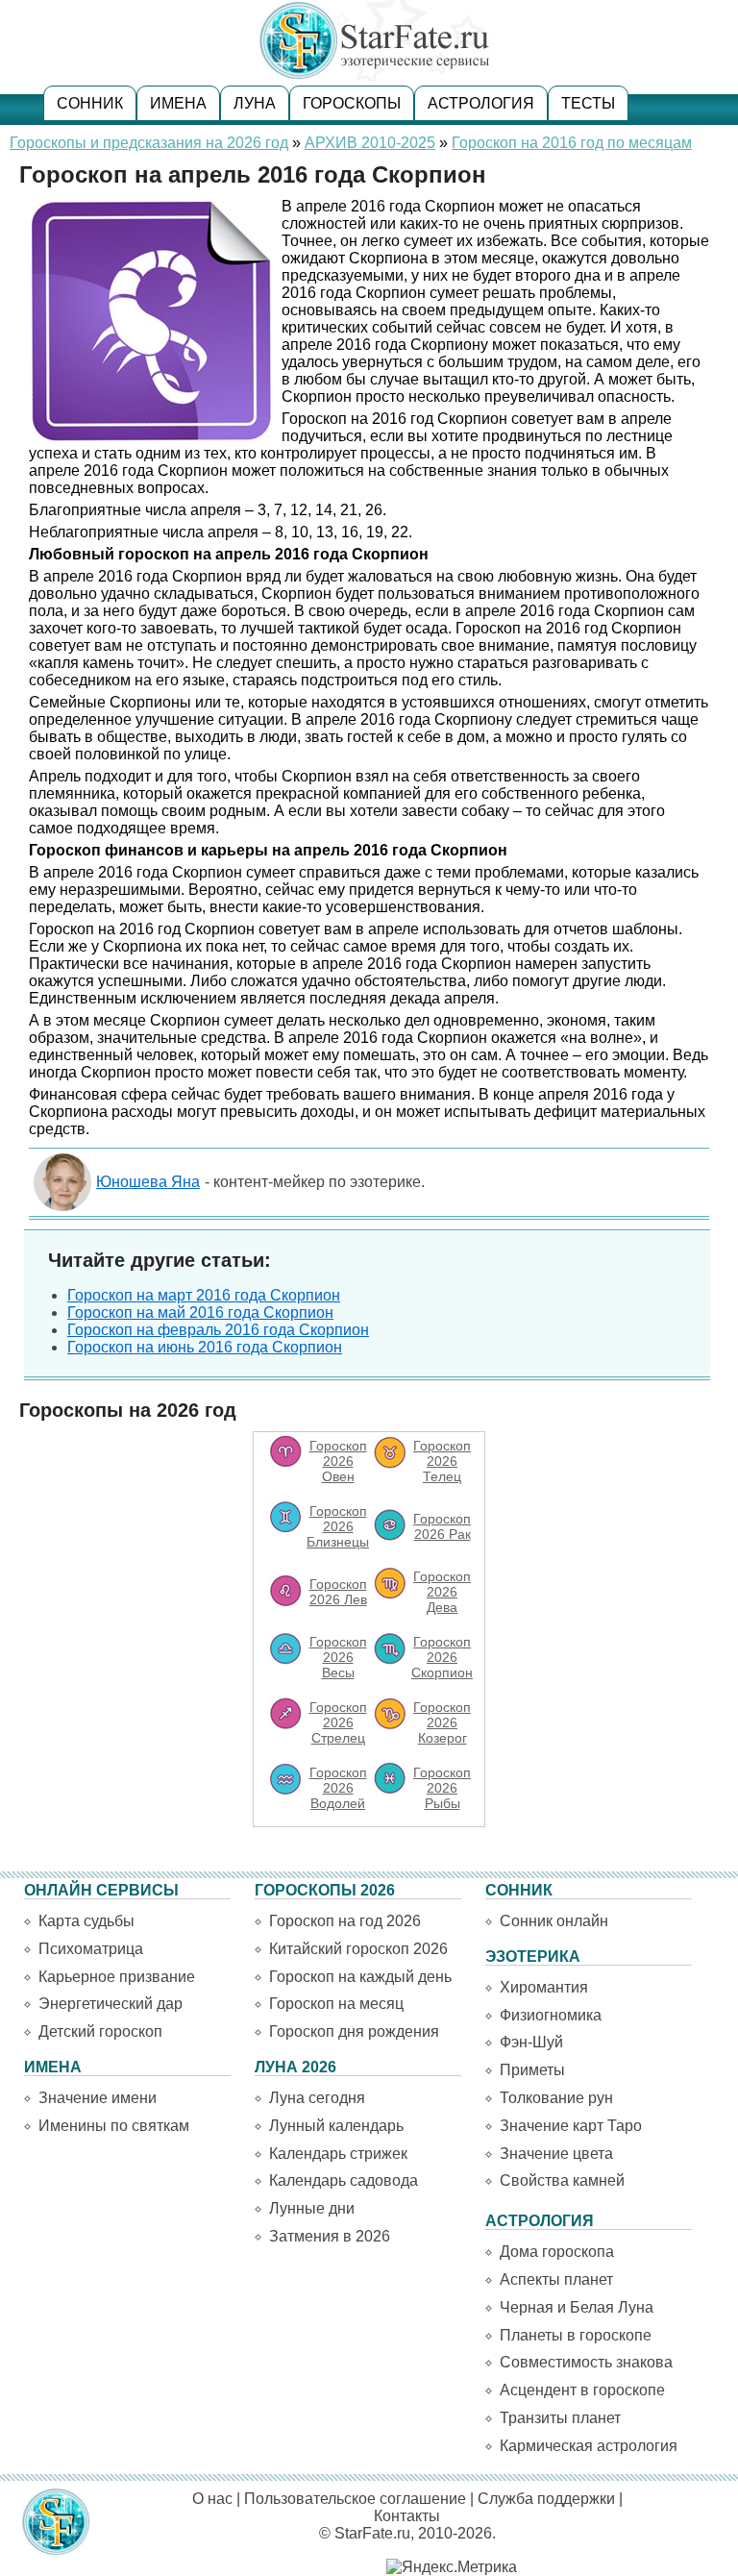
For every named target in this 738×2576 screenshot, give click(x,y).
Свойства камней (562, 2180)
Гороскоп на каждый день (360, 1977)
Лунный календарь (336, 2126)
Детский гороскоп (100, 2031)
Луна (255, 103)
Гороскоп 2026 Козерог (442, 1722)
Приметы (532, 2070)
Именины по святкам (114, 2126)
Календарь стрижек (338, 2154)
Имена (178, 103)
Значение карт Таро (571, 2126)
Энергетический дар (111, 2004)
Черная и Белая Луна (577, 2307)
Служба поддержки (546, 2499)
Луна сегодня (317, 2098)
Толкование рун (556, 2098)
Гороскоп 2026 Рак (442, 1526)
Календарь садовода (344, 2180)
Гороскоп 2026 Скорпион (442, 1657)
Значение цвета (556, 2154)
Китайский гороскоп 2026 (358, 1949)
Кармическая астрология (589, 2446)
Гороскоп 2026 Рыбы (442, 1788)
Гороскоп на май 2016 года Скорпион (200, 1313)
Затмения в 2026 (330, 2236)
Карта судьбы (86, 1921)
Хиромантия (544, 1987)
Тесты (588, 103)
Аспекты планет (556, 2279)
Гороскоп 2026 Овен (338, 1461)
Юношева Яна (148, 1182)
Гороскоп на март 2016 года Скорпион (204, 1295)
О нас (212, 2499)
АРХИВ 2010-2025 (370, 143)
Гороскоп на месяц (336, 2004)
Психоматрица (91, 1949)
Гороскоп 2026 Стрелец (338, 1722)
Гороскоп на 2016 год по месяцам (572, 143)
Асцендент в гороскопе (582, 2390)
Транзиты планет (560, 2418)
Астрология (481, 103)
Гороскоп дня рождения (354, 2031)
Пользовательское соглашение (355, 2499)
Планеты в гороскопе (576, 2335)
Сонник (90, 103)
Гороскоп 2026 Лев (338, 1592)
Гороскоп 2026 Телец (442, 1461)
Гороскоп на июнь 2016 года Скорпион (205, 1347)
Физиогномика (551, 2015)
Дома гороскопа (557, 2252)
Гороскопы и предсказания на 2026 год (149, 143)
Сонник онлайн (554, 1921)
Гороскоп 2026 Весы (338, 1657)
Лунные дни (312, 2208)
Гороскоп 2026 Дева (442, 1592)
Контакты (407, 2516)
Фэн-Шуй (531, 2042)
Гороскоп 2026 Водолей (338, 1788)
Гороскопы (352, 103)
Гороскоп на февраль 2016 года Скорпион (218, 1330)
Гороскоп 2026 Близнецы (338, 1526)
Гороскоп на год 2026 (345, 1921)
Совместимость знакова (586, 2362)
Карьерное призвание (117, 1977)
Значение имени (98, 2098)
